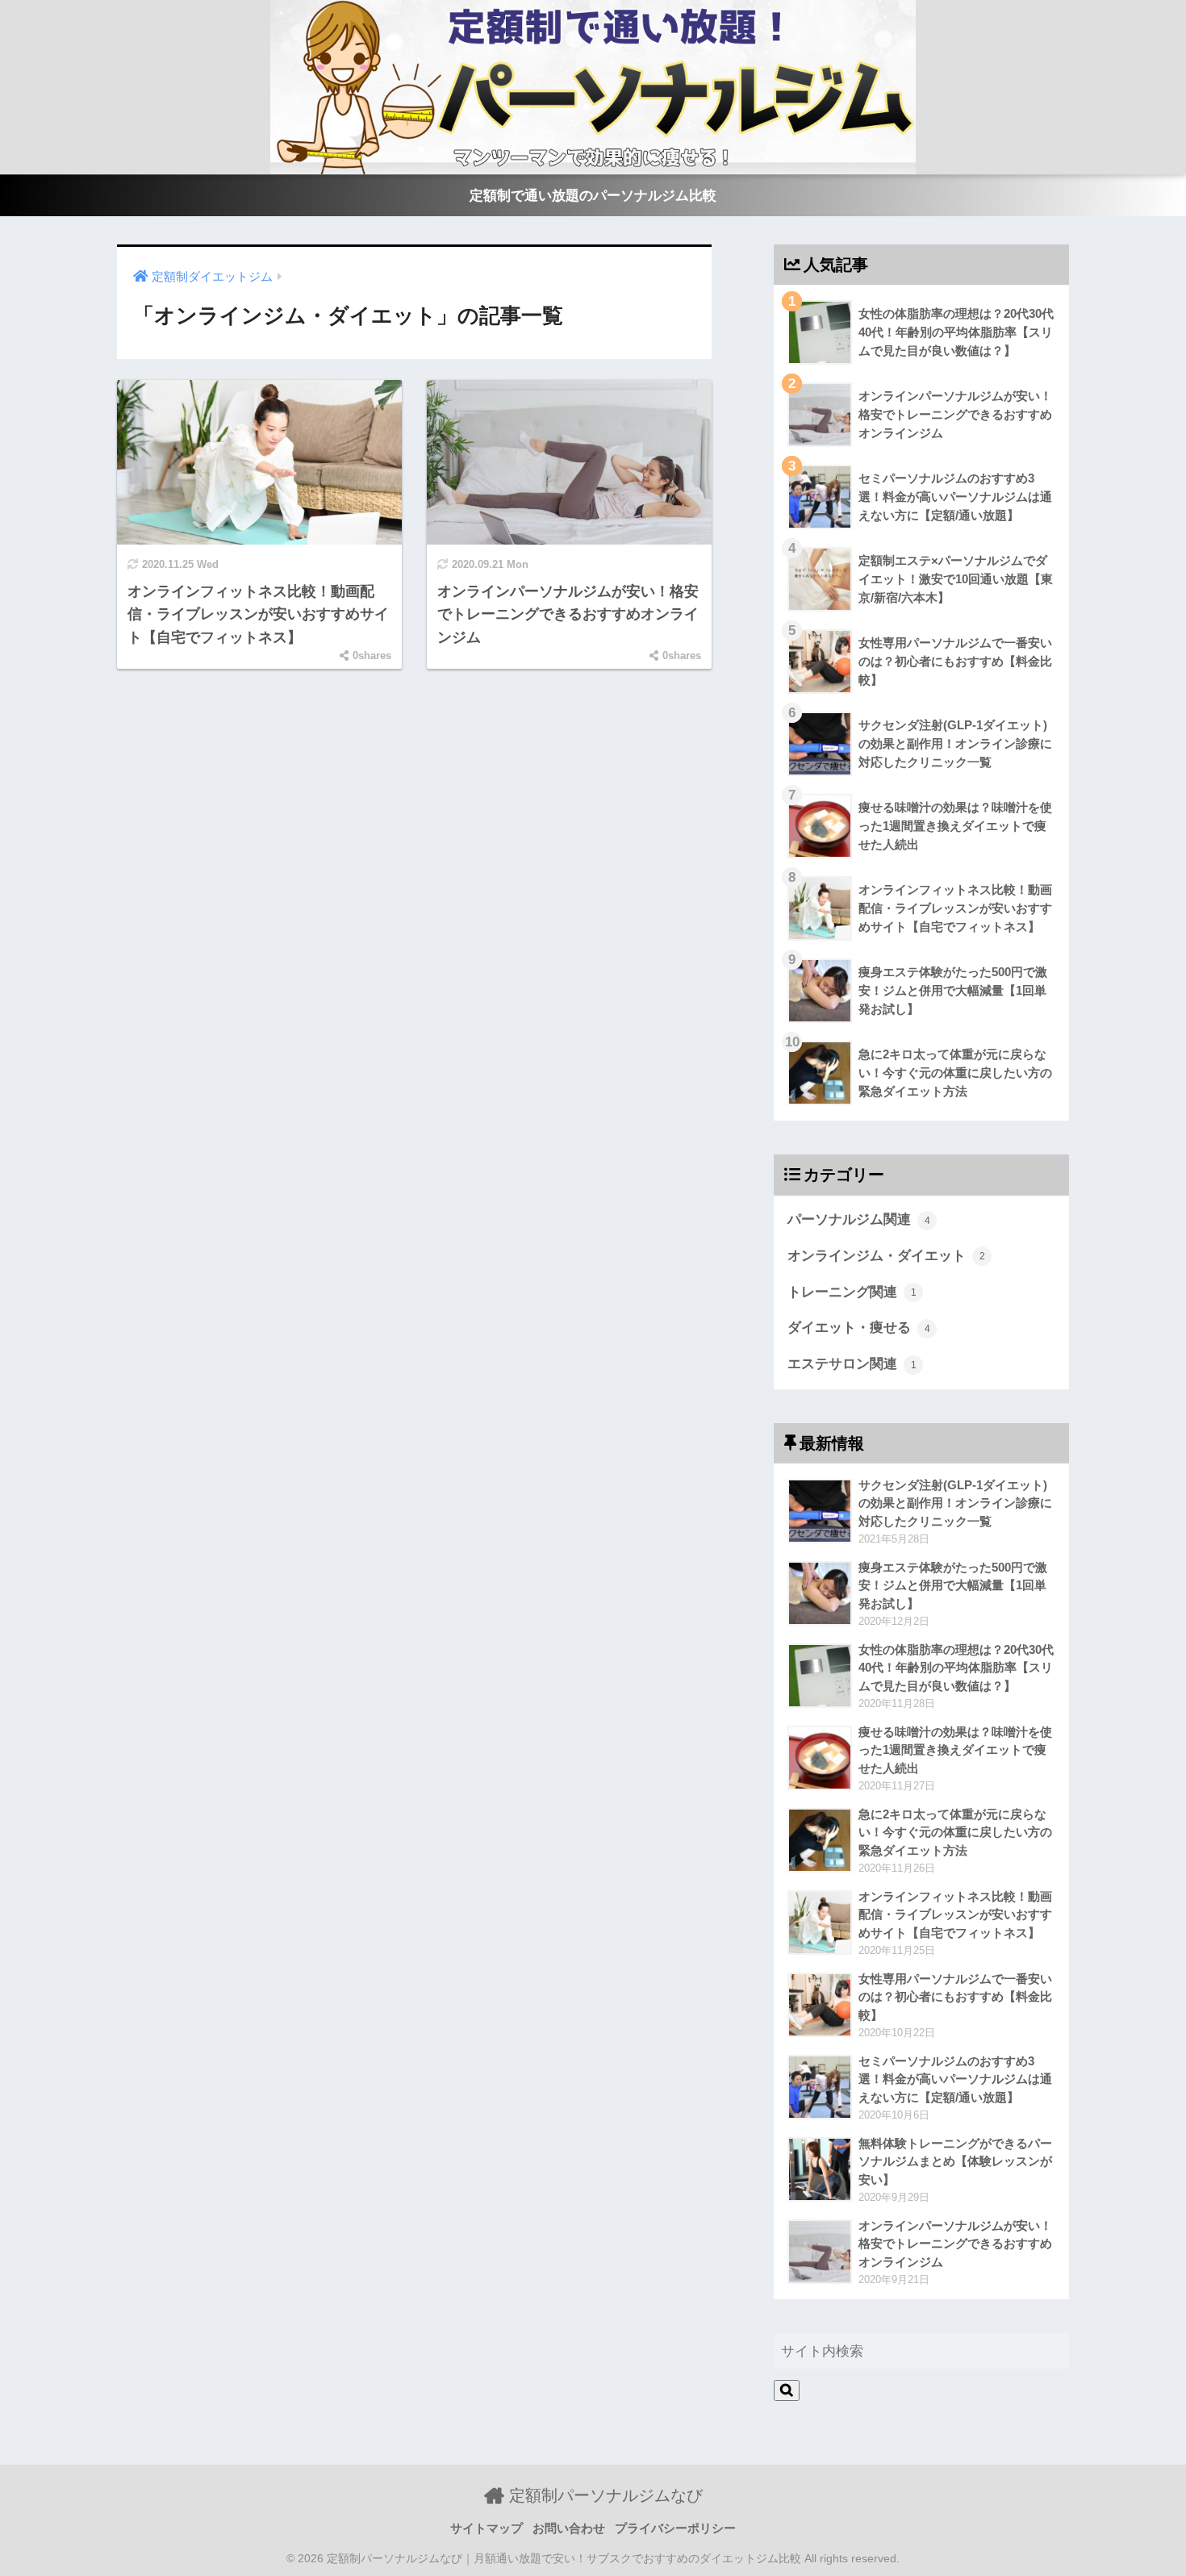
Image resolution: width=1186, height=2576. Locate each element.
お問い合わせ (569, 2528)
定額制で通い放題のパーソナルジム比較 (593, 196)
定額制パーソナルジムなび (603, 2495)
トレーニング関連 (852, 1292)
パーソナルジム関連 (859, 1219)
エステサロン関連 (852, 1364)
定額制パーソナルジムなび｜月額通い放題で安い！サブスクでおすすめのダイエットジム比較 (564, 2559)
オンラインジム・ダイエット (886, 1256)
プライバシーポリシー (675, 2528)
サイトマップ (487, 2528)
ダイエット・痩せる (859, 1328)
